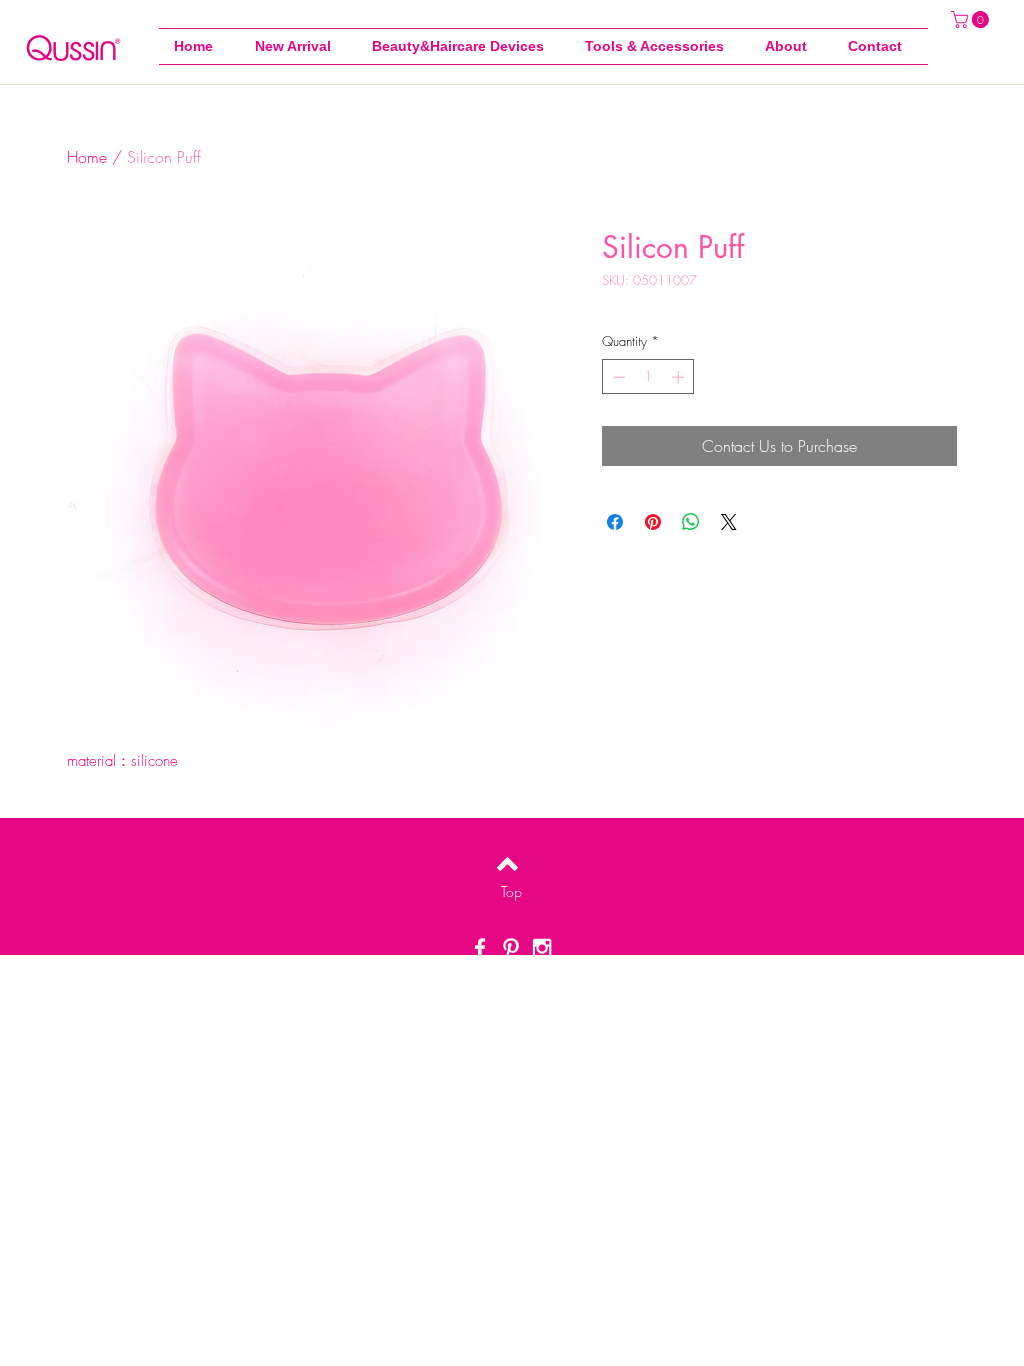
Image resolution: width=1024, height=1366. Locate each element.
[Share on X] (729, 522)
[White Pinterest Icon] (511, 948)
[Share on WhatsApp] (691, 522)
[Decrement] (617, 377)
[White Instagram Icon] (542, 948)
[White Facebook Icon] (480, 948)
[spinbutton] (648, 377)
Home (87, 157)
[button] (660, 46)
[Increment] (680, 377)
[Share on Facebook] (615, 522)
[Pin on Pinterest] (653, 522)
